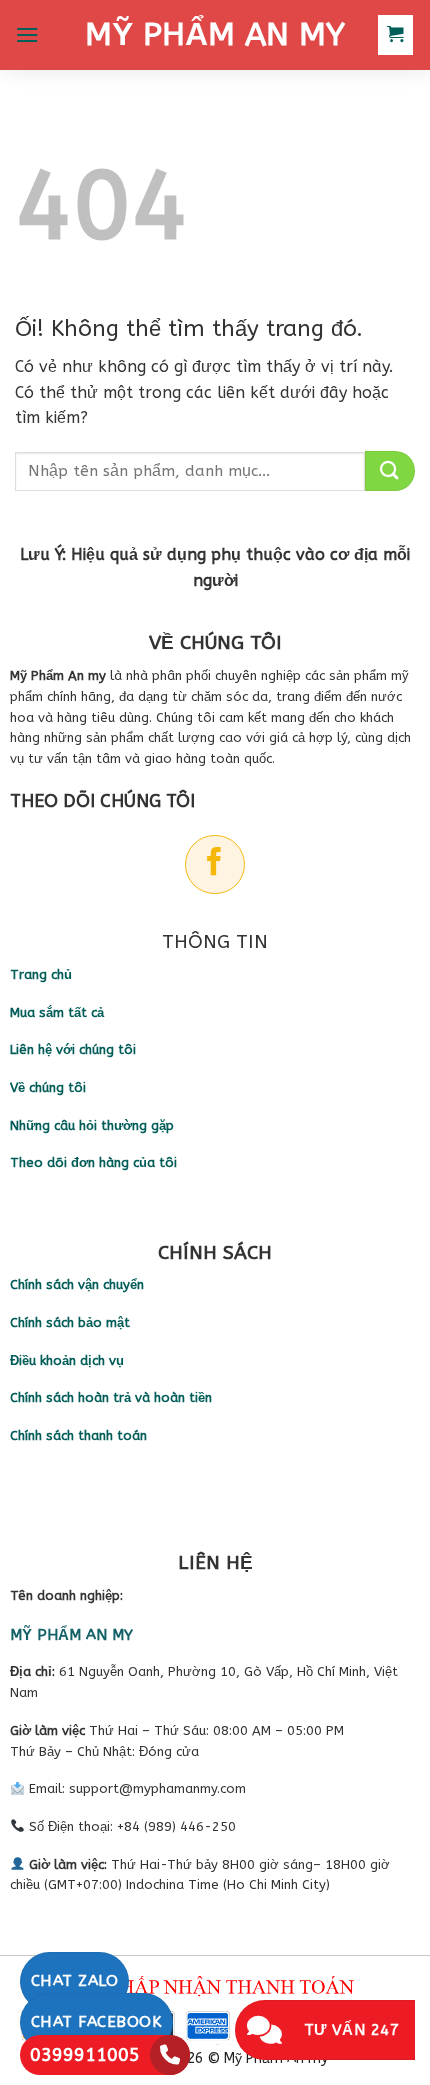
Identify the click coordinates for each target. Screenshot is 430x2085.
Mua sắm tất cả (57, 1012)
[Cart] (395, 35)
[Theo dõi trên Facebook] (215, 865)
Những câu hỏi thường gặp (92, 1125)
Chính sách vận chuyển (77, 1284)
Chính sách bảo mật (70, 1322)
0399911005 (85, 2055)
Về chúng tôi (48, 1087)
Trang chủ (41, 974)
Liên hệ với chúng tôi (73, 1049)
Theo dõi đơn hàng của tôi (93, 1162)
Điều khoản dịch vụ (67, 1360)
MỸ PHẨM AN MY (215, 35)
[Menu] (27, 34)
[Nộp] (390, 471)
